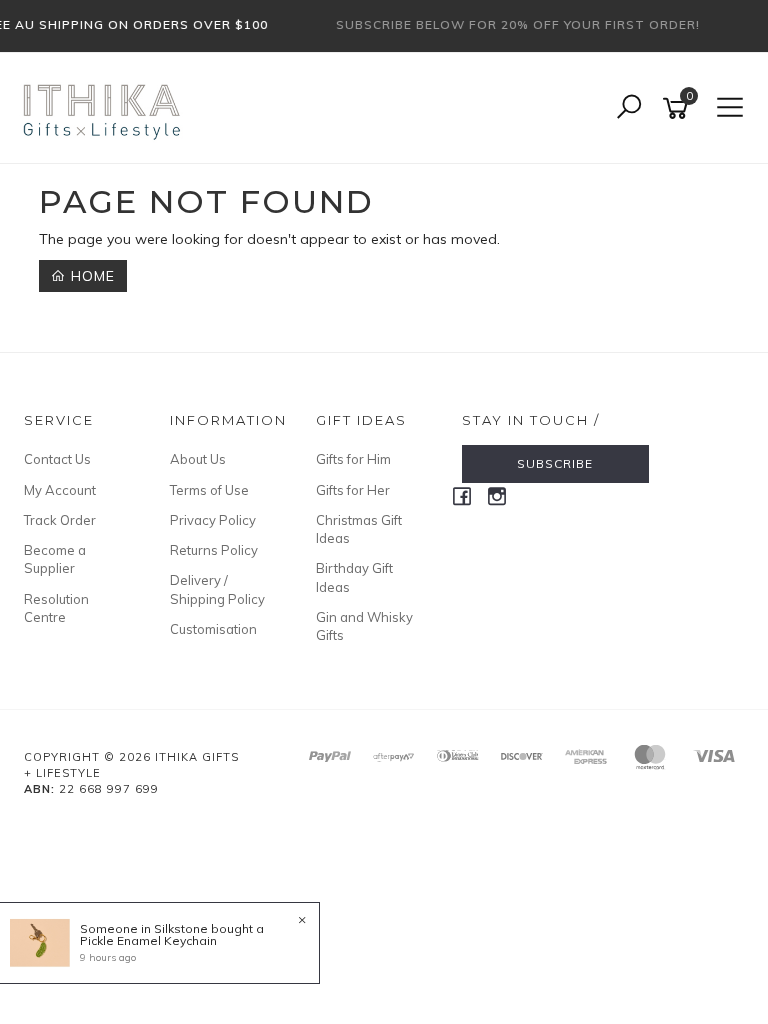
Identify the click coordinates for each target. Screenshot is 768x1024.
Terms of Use (209, 490)
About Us (198, 459)
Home (90, 276)
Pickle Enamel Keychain (148, 940)
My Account (60, 490)
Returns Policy (214, 550)
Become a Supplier (55, 559)
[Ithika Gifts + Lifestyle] (104, 107)
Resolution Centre (56, 608)
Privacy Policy (213, 520)
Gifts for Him (353, 459)
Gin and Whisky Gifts (364, 626)
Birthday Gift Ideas (354, 577)
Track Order (60, 520)
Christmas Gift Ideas (359, 529)
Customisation (213, 629)
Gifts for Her (353, 490)
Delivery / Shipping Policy (217, 589)
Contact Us (57, 459)
